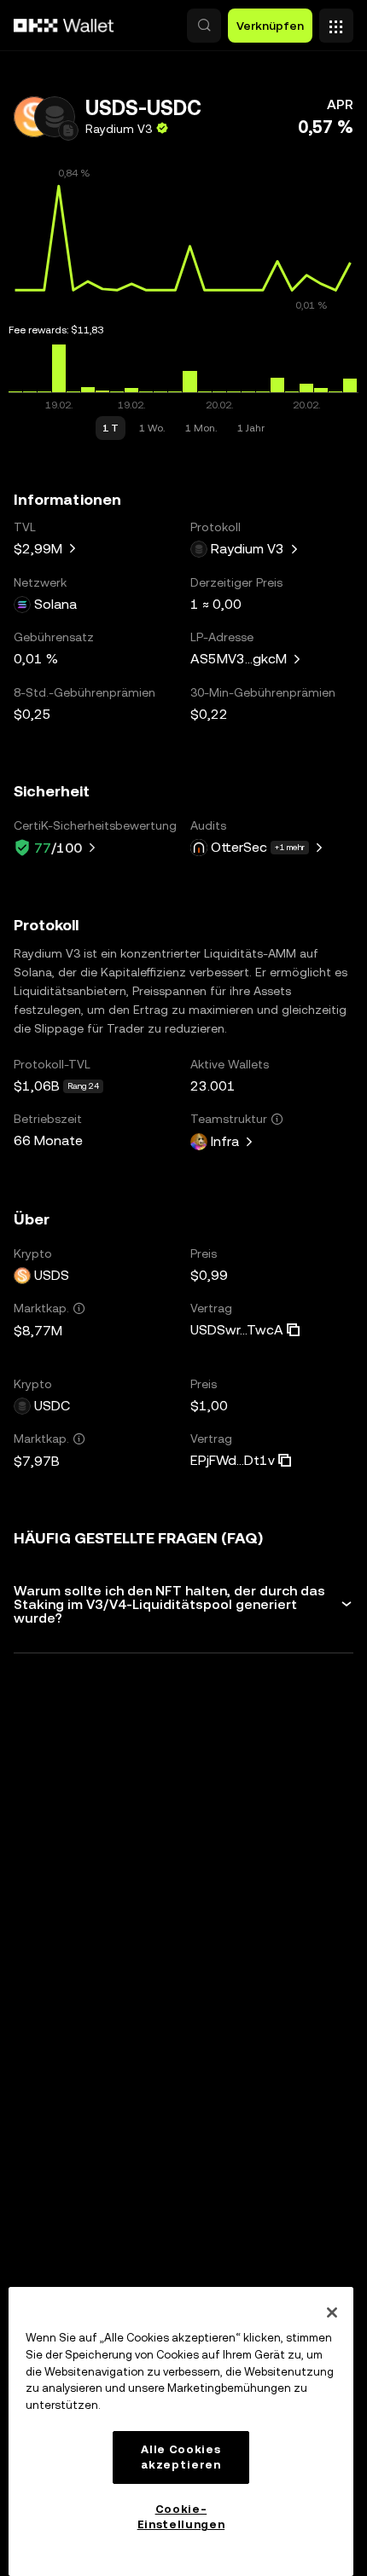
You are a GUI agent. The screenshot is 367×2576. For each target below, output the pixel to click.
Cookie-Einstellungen (181, 2517)
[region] (181, 2431)
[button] (204, 26)
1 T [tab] (111, 428)
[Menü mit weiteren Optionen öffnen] (336, 21)
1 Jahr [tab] (251, 428)
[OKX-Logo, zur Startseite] (64, 26)
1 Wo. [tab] (152, 428)
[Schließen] (332, 2313)
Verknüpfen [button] (270, 26)
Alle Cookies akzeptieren (181, 2457)
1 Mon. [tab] (201, 428)
